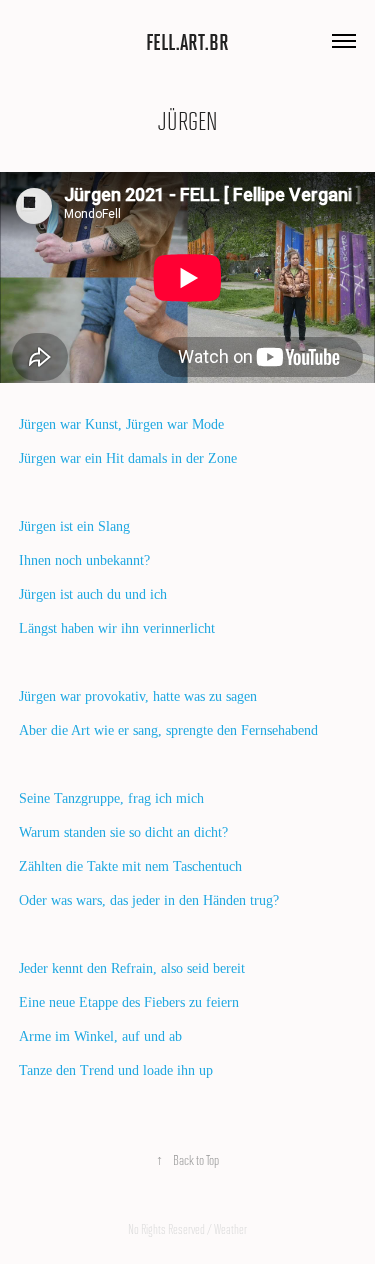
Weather (230, 1229)
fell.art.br (187, 41)
